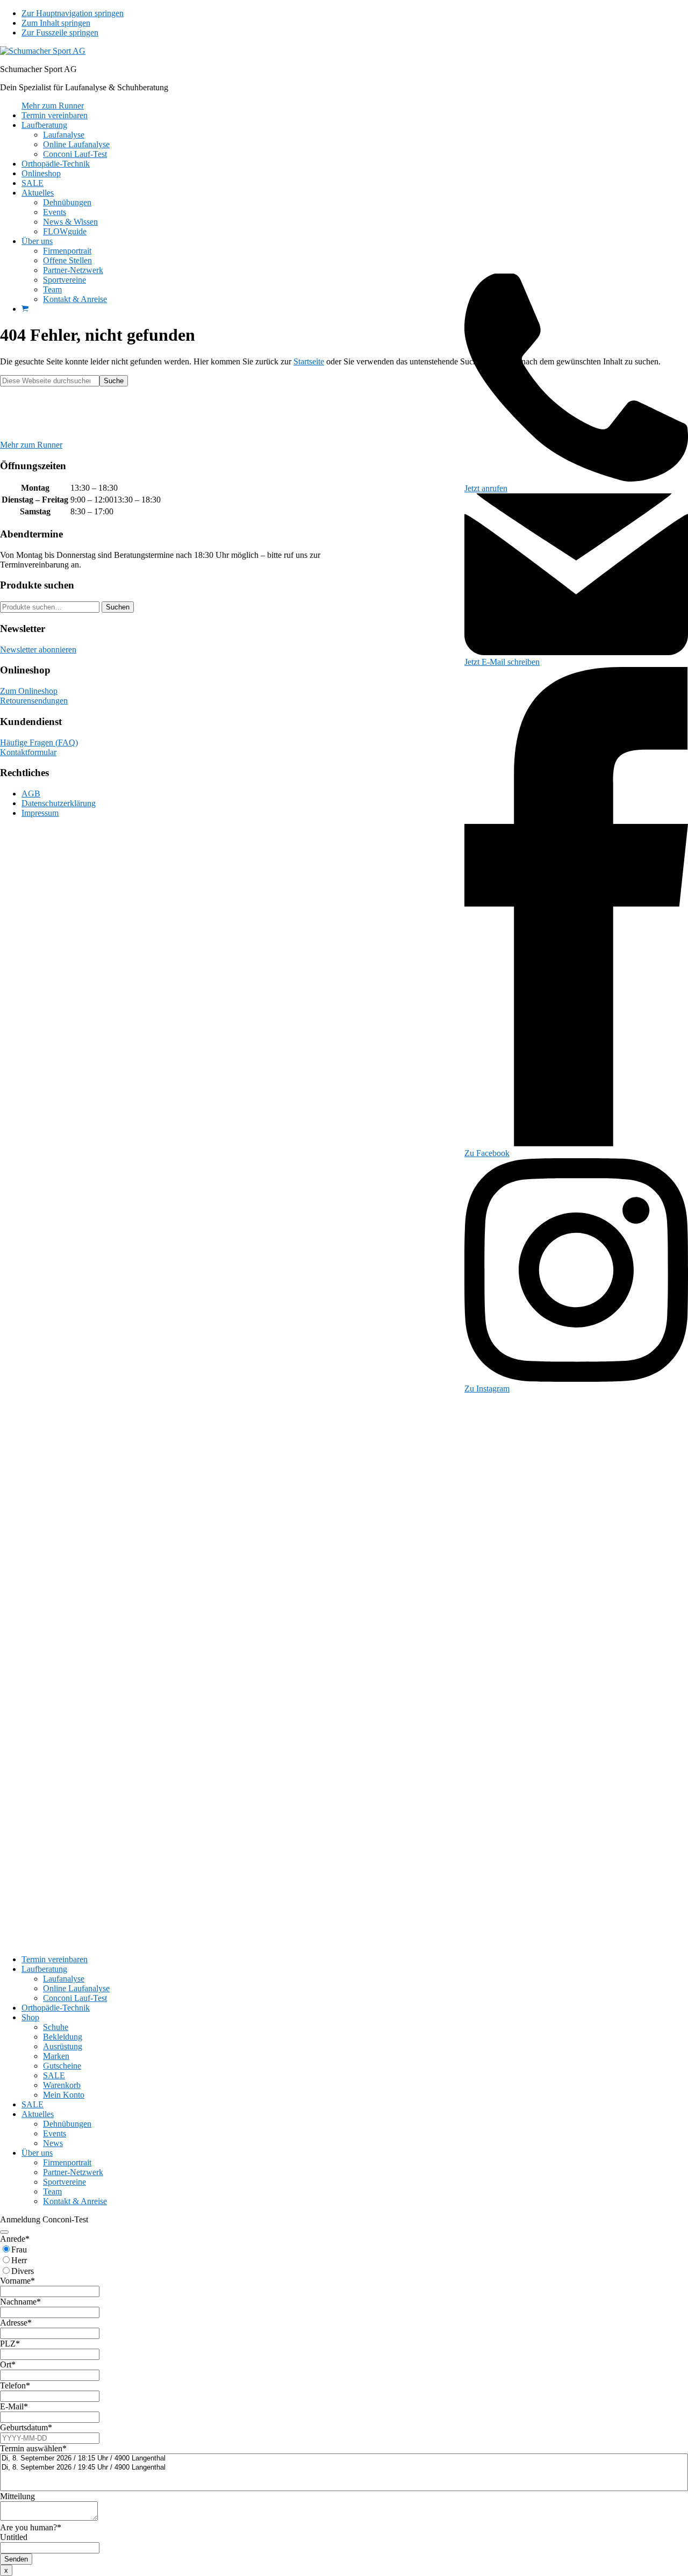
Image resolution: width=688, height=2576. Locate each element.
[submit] (4, 2232)
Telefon (15, 2385)
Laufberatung (44, 1969)
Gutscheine (62, 2066)
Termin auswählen (33, 2448)
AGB (31, 794)
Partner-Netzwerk (73, 2172)
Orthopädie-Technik (56, 2008)
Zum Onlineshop (29, 691)
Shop (30, 2017)
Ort (8, 2365)
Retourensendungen (34, 701)
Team (52, 2191)
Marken (56, 2056)
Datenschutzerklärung (59, 803)
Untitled (14, 2537)
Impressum (40, 813)
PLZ (10, 2344)
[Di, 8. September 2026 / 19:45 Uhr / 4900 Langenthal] (344, 2468)
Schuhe (56, 2027)
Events (55, 2133)
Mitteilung (17, 2496)
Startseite (309, 361)
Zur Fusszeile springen (60, 33)
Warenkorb (62, 2085)
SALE (54, 2075)
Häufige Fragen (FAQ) (39, 742)
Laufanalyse (64, 1979)
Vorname (17, 2281)
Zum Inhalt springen (56, 23)
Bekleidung (63, 2037)
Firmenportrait (67, 2162)
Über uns (37, 2153)
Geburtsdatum (26, 2427)
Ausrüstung (63, 2046)
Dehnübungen (67, 2124)
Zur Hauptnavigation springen (73, 13)
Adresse (16, 2323)
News (53, 2143)
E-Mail (14, 2406)
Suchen (118, 607)
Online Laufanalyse (76, 1988)
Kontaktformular (28, 752)
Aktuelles (38, 2114)
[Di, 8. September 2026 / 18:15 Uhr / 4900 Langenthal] (344, 2459)
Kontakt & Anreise (75, 2201)
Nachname (20, 2302)
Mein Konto (64, 2095)
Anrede (15, 2239)
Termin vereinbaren (55, 1959)
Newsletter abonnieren (38, 650)
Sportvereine (64, 2182)
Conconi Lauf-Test (75, 1998)
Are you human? (31, 2527)
